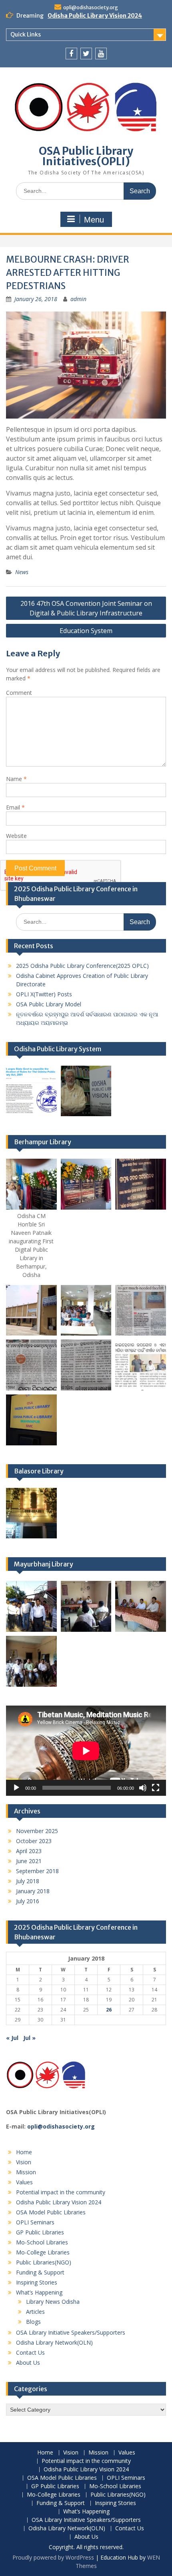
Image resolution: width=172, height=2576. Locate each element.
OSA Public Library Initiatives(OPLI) (86, 156)
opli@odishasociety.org (91, 7)
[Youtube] (101, 54)
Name (16, 779)
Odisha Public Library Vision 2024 (95, 16)
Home (24, 2152)
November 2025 (37, 1831)
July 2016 (28, 1901)
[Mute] (143, 1788)
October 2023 (34, 1841)
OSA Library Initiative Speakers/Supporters (71, 2332)
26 (109, 2010)
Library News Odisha (53, 2302)
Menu (94, 220)
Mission (26, 2172)
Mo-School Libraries (42, 2242)
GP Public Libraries (40, 2232)
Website (16, 836)
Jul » (29, 2038)
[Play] (16, 1788)
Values (24, 2182)
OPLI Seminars (35, 2222)
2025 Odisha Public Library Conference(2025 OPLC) (82, 966)
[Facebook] (71, 54)
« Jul (12, 2038)
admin (78, 299)
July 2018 (28, 1881)
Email (15, 807)
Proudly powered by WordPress (53, 2557)
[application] (86, 1751)
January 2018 (33, 1891)
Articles (35, 2312)
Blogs (33, 2322)
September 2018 (37, 1871)
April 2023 (29, 1851)
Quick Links (26, 34)
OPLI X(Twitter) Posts (44, 994)
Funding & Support (40, 2272)
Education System (86, 631)
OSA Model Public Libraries (51, 2212)
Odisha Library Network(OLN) (54, 2342)
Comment (19, 693)
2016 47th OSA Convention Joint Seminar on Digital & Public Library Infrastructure (86, 608)
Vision (24, 2162)
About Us (28, 2363)
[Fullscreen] (156, 1788)
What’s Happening (39, 2292)
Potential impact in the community (61, 2192)
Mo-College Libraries (43, 2252)
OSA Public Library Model (49, 1004)
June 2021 (29, 1861)
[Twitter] (86, 54)
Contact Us (30, 2352)
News (22, 572)
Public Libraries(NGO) (44, 2262)
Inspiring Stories (37, 2282)
